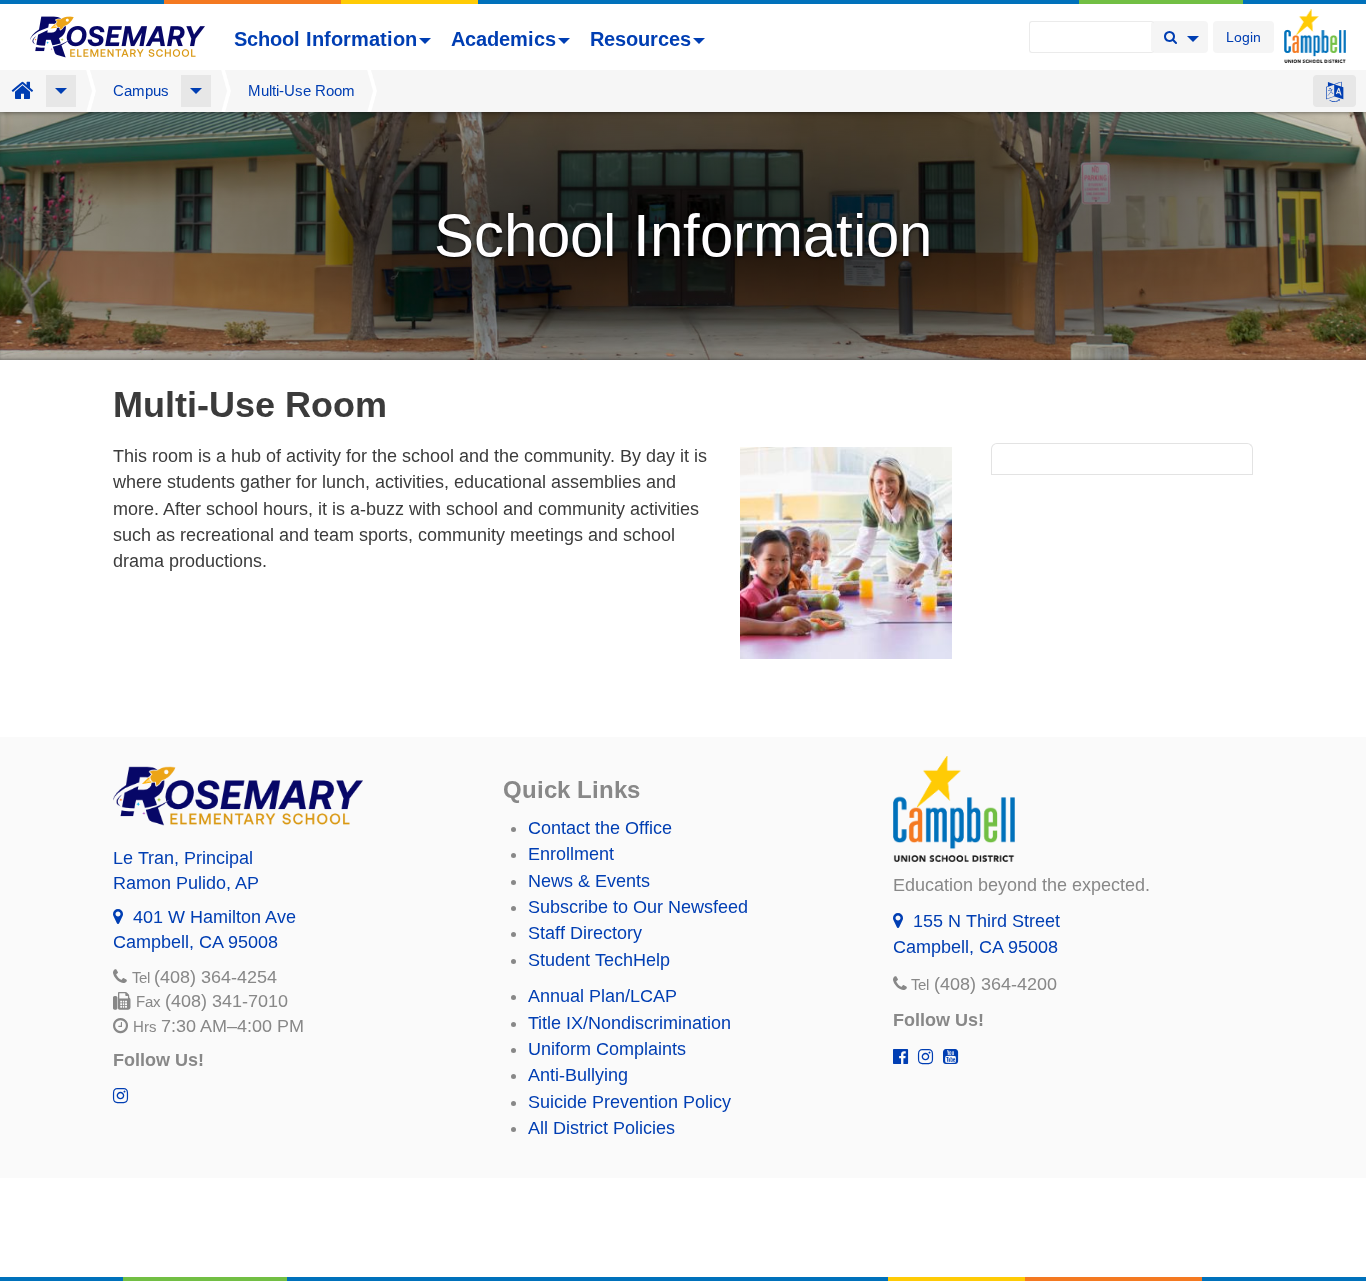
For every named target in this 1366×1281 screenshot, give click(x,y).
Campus (141, 90)
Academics (503, 39)
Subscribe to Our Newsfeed (638, 907)
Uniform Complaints (607, 1049)
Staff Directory (585, 933)
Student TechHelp (599, 960)
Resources (640, 39)
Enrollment (571, 854)
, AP (186, 883)
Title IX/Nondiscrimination (629, 1023)
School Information (325, 39)
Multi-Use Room (301, 90)
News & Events (589, 881)
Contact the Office (600, 828)
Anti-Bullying (578, 1075)
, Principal (183, 858)
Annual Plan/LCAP (602, 996)
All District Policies (601, 1128)
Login (1243, 37)
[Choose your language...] (1334, 91)
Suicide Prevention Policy (629, 1102)
